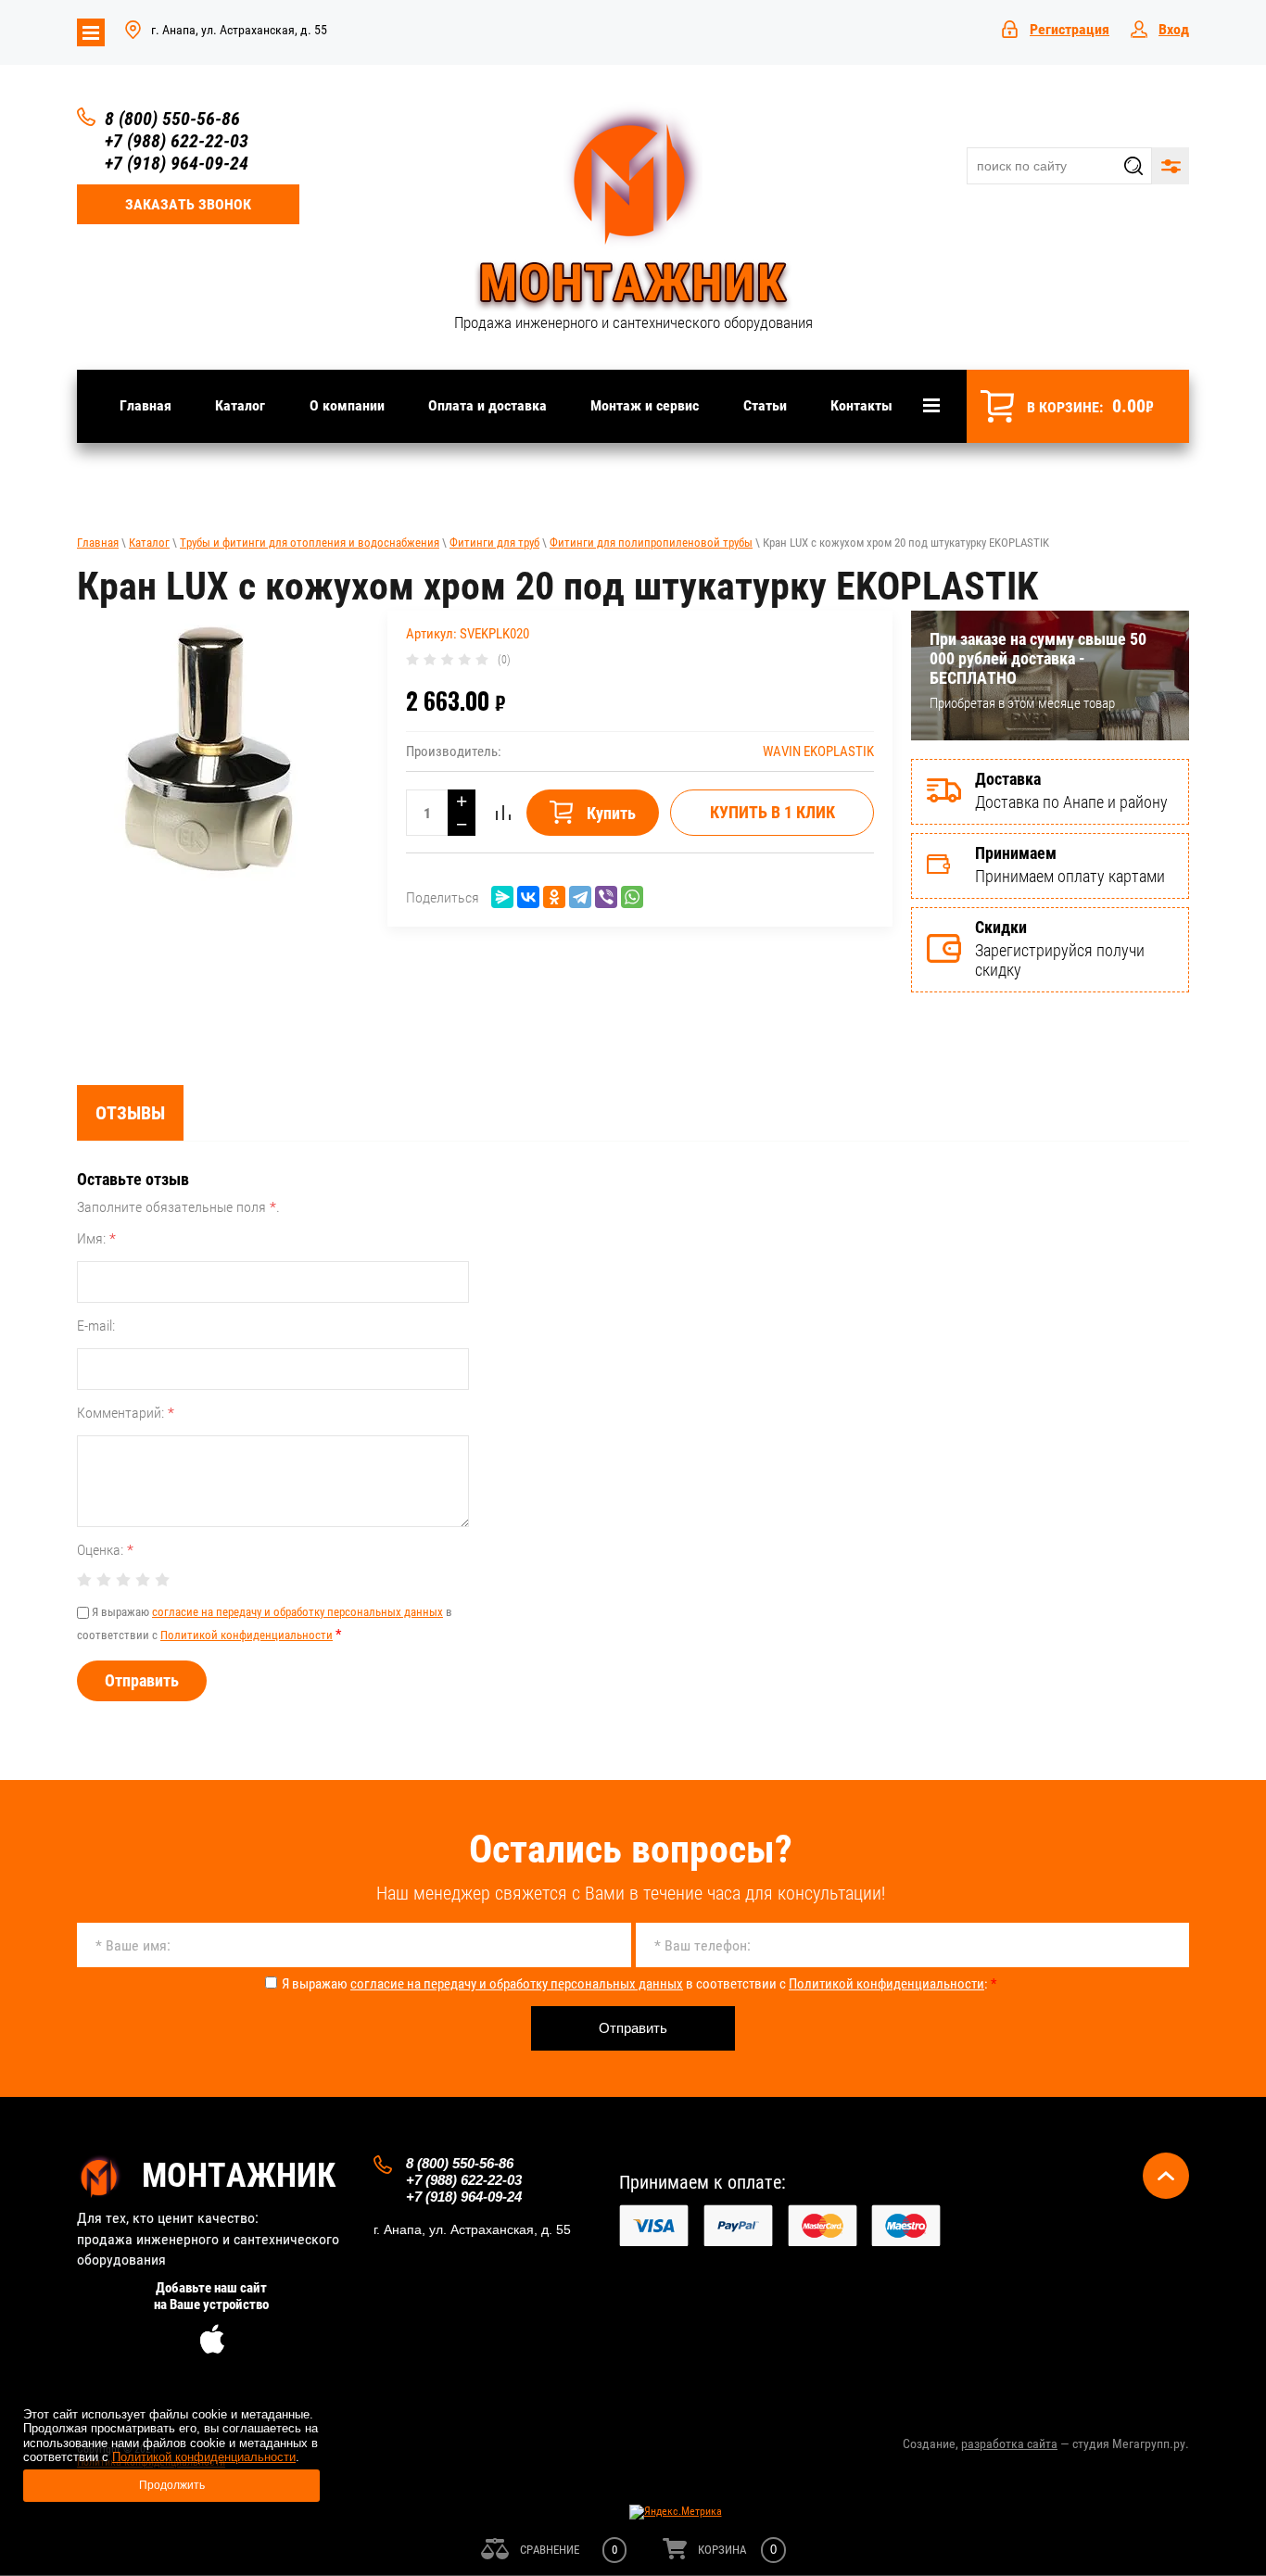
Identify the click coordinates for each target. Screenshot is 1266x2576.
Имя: (96, 1238)
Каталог (149, 543)
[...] (931, 406)
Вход (1174, 29)
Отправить (142, 1680)
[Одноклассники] (554, 897)
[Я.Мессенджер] (502, 897)
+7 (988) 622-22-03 (177, 141)
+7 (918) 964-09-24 (177, 163)
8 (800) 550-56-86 (172, 119)
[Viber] (606, 897)
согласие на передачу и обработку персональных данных (298, 1612)
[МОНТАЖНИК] (633, 208)
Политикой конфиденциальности (247, 1635)
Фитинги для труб (494, 543)
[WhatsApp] (632, 897)
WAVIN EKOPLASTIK (818, 751)
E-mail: (96, 1326)
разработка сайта (1009, 2443)
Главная (98, 543)
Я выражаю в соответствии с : (639, 1984)
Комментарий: (126, 1413)
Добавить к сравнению (503, 813)
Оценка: (105, 1550)
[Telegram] (580, 897)
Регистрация (1070, 29)
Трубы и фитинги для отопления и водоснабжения (310, 543)
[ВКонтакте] (528, 897)
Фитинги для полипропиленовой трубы (651, 543)
